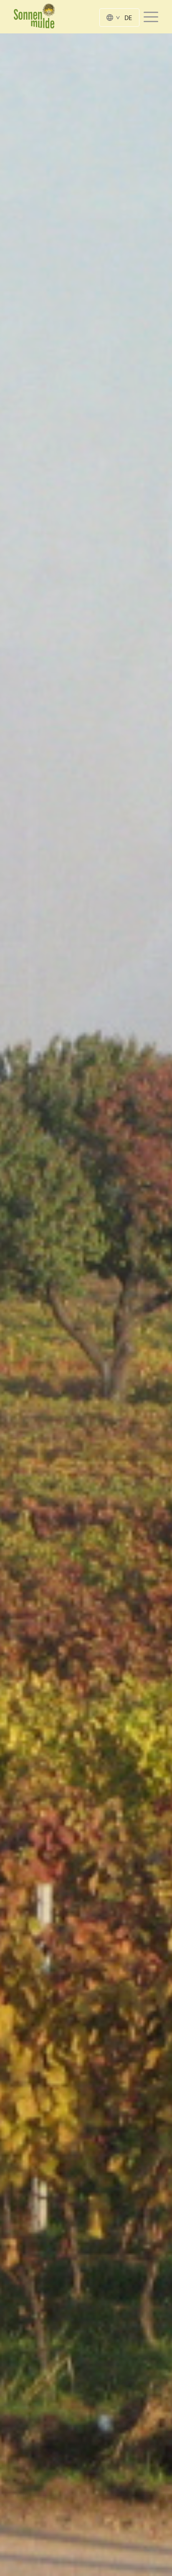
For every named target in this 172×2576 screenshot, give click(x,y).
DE (128, 18)
